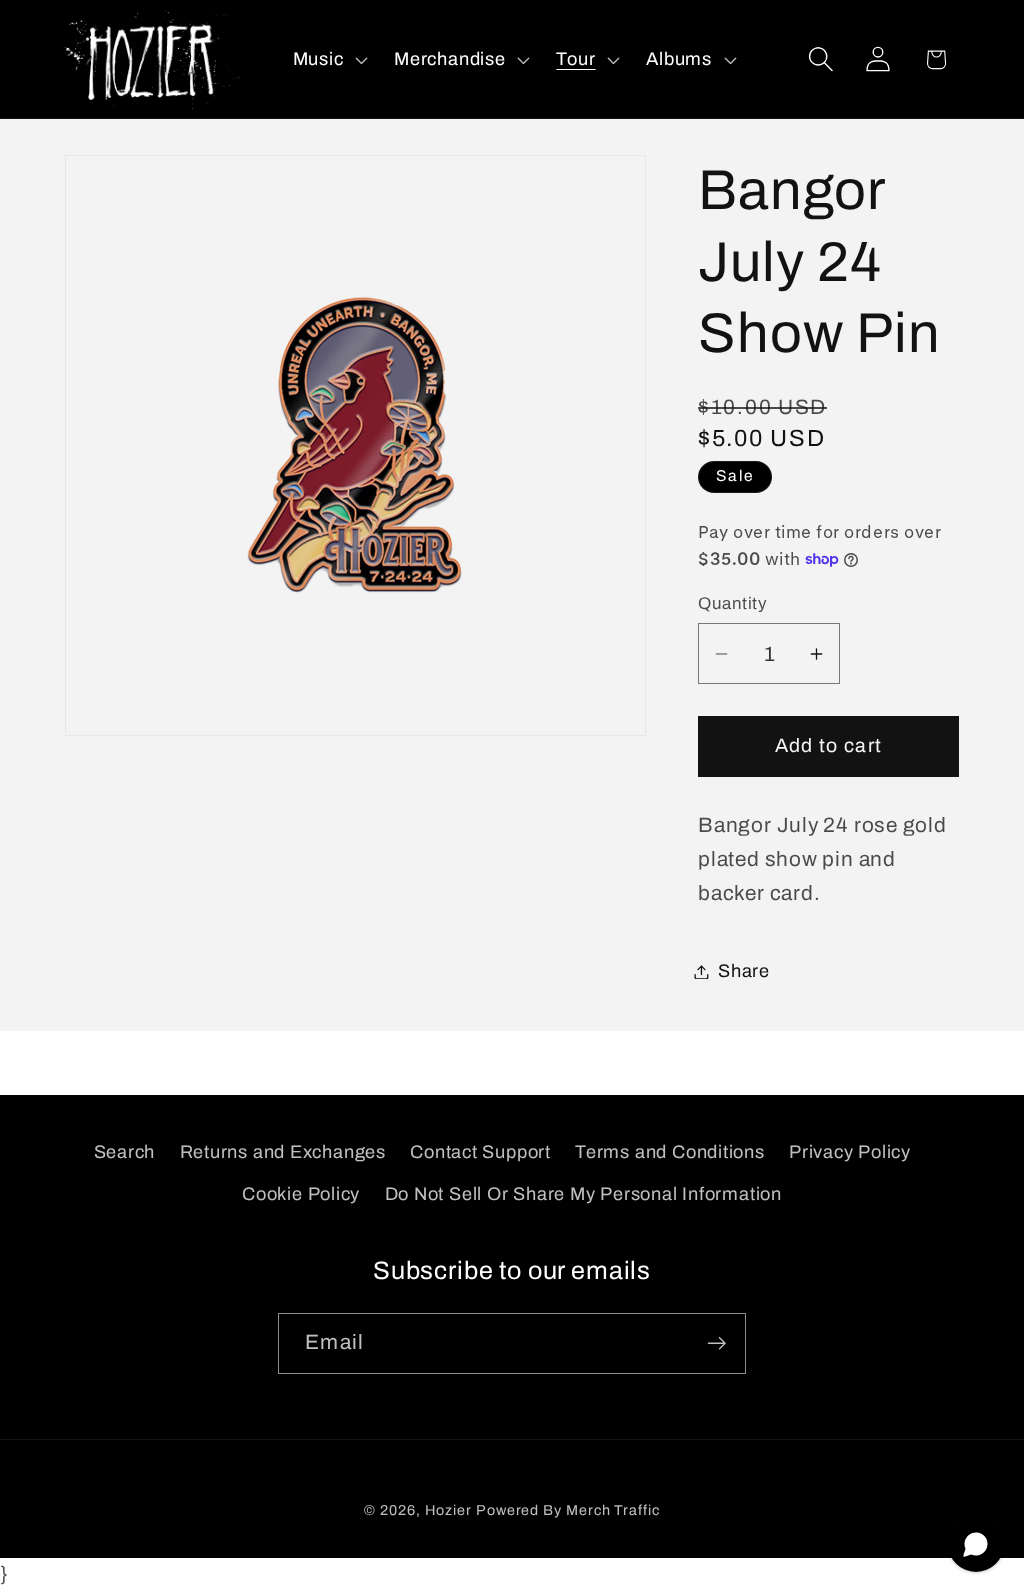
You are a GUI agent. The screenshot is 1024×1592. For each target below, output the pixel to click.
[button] (328, 59)
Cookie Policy (301, 1194)
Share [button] (744, 971)
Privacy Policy (850, 1152)
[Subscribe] (716, 1343)
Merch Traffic (613, 1510)
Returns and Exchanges (283, 1152)
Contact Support (480, 1152)
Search (125, 1152)
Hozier (448, 1510)
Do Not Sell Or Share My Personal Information (583, 1194)
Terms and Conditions (670, 1152)
